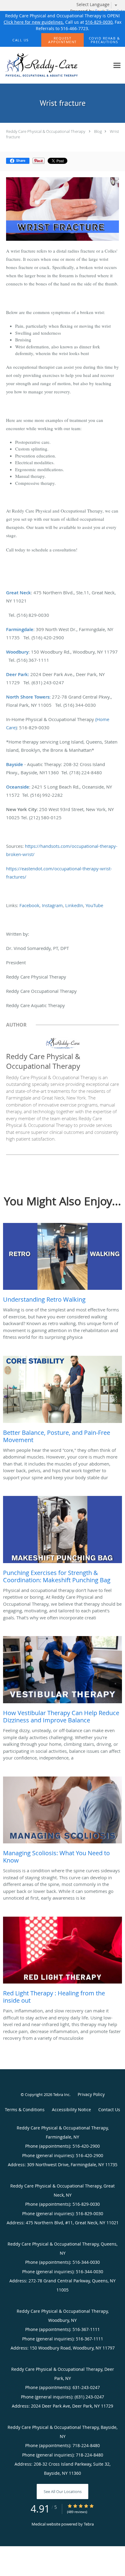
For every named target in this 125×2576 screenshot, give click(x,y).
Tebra (89, 2524)
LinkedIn (74, 905)
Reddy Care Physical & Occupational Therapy (46, 131)
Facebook (29, 905)
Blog (98, 131)
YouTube (94, 905)
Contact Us (109, 2110)
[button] (62, 40)
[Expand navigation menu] (117, 66)
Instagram (52, 905)
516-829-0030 (99, 22)
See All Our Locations (63, 2491)
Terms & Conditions (25, 2110)
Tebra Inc (61, 2094)
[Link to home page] (55, 65)
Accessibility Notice (71, 2110)
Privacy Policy (91, 2094)
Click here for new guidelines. (34, 22)
